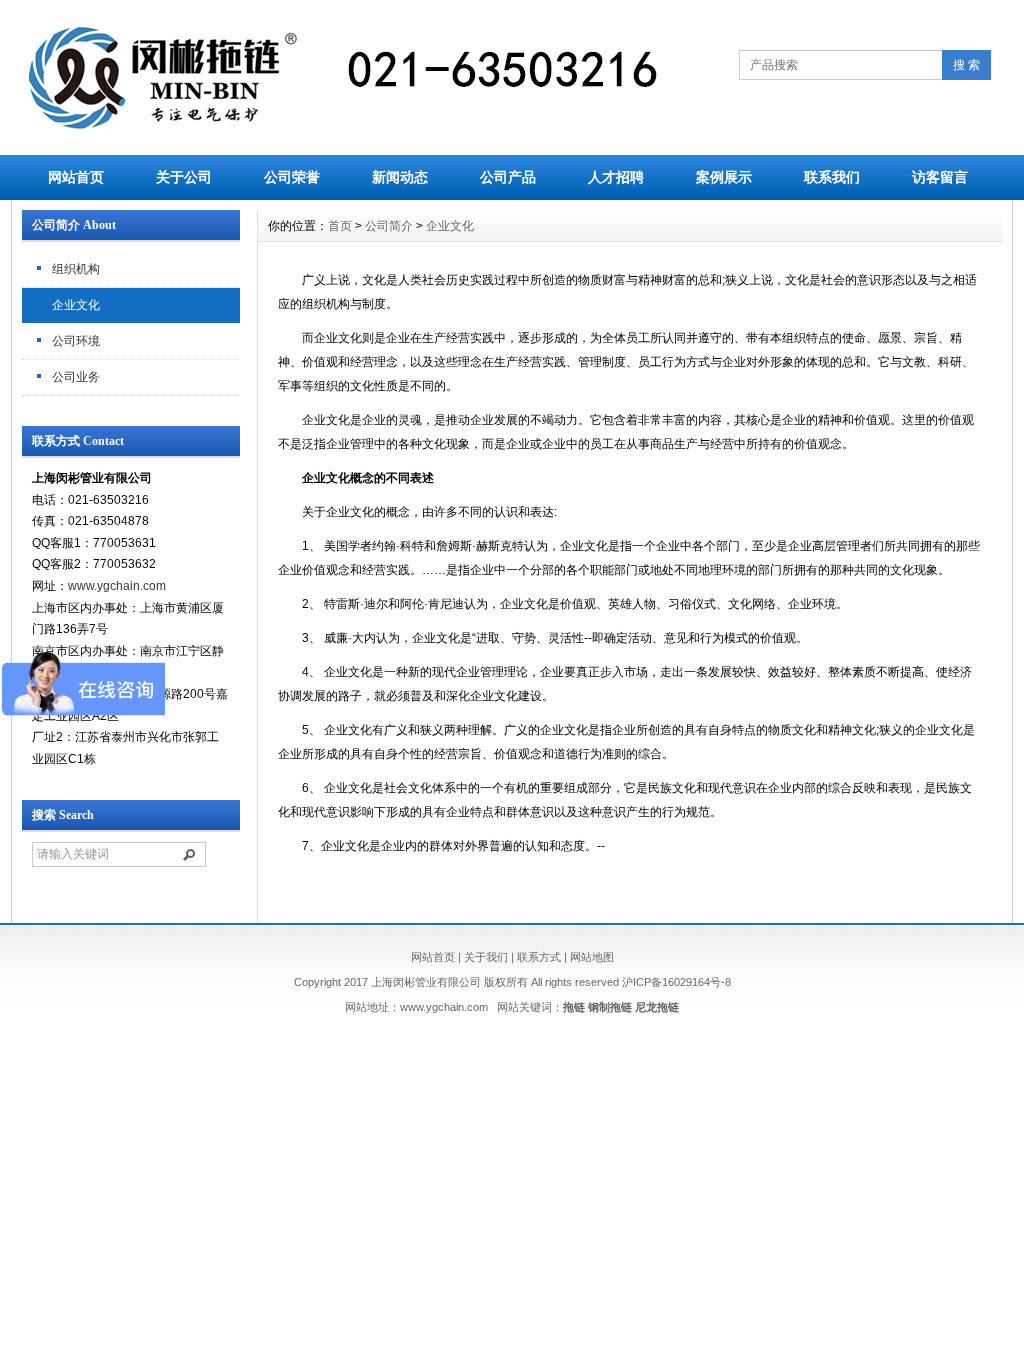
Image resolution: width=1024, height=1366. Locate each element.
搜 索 (966, 65)
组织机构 (76, 269)
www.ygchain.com (117, 586)
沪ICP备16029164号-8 (676, 982)
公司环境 (76, 341)
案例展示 (724, 177)
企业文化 (76, 305)
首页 (340, 226)
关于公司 (184, 177)
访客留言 (940, 177)
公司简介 (389, 226)
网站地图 (592, 957)
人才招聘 (616, 177)
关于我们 (486, 957)
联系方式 (539, 957)
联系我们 (832, 177)
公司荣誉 (292, 177)
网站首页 (76, 177)
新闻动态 (400, 177)
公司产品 (508, 177)
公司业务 (76, 377)
